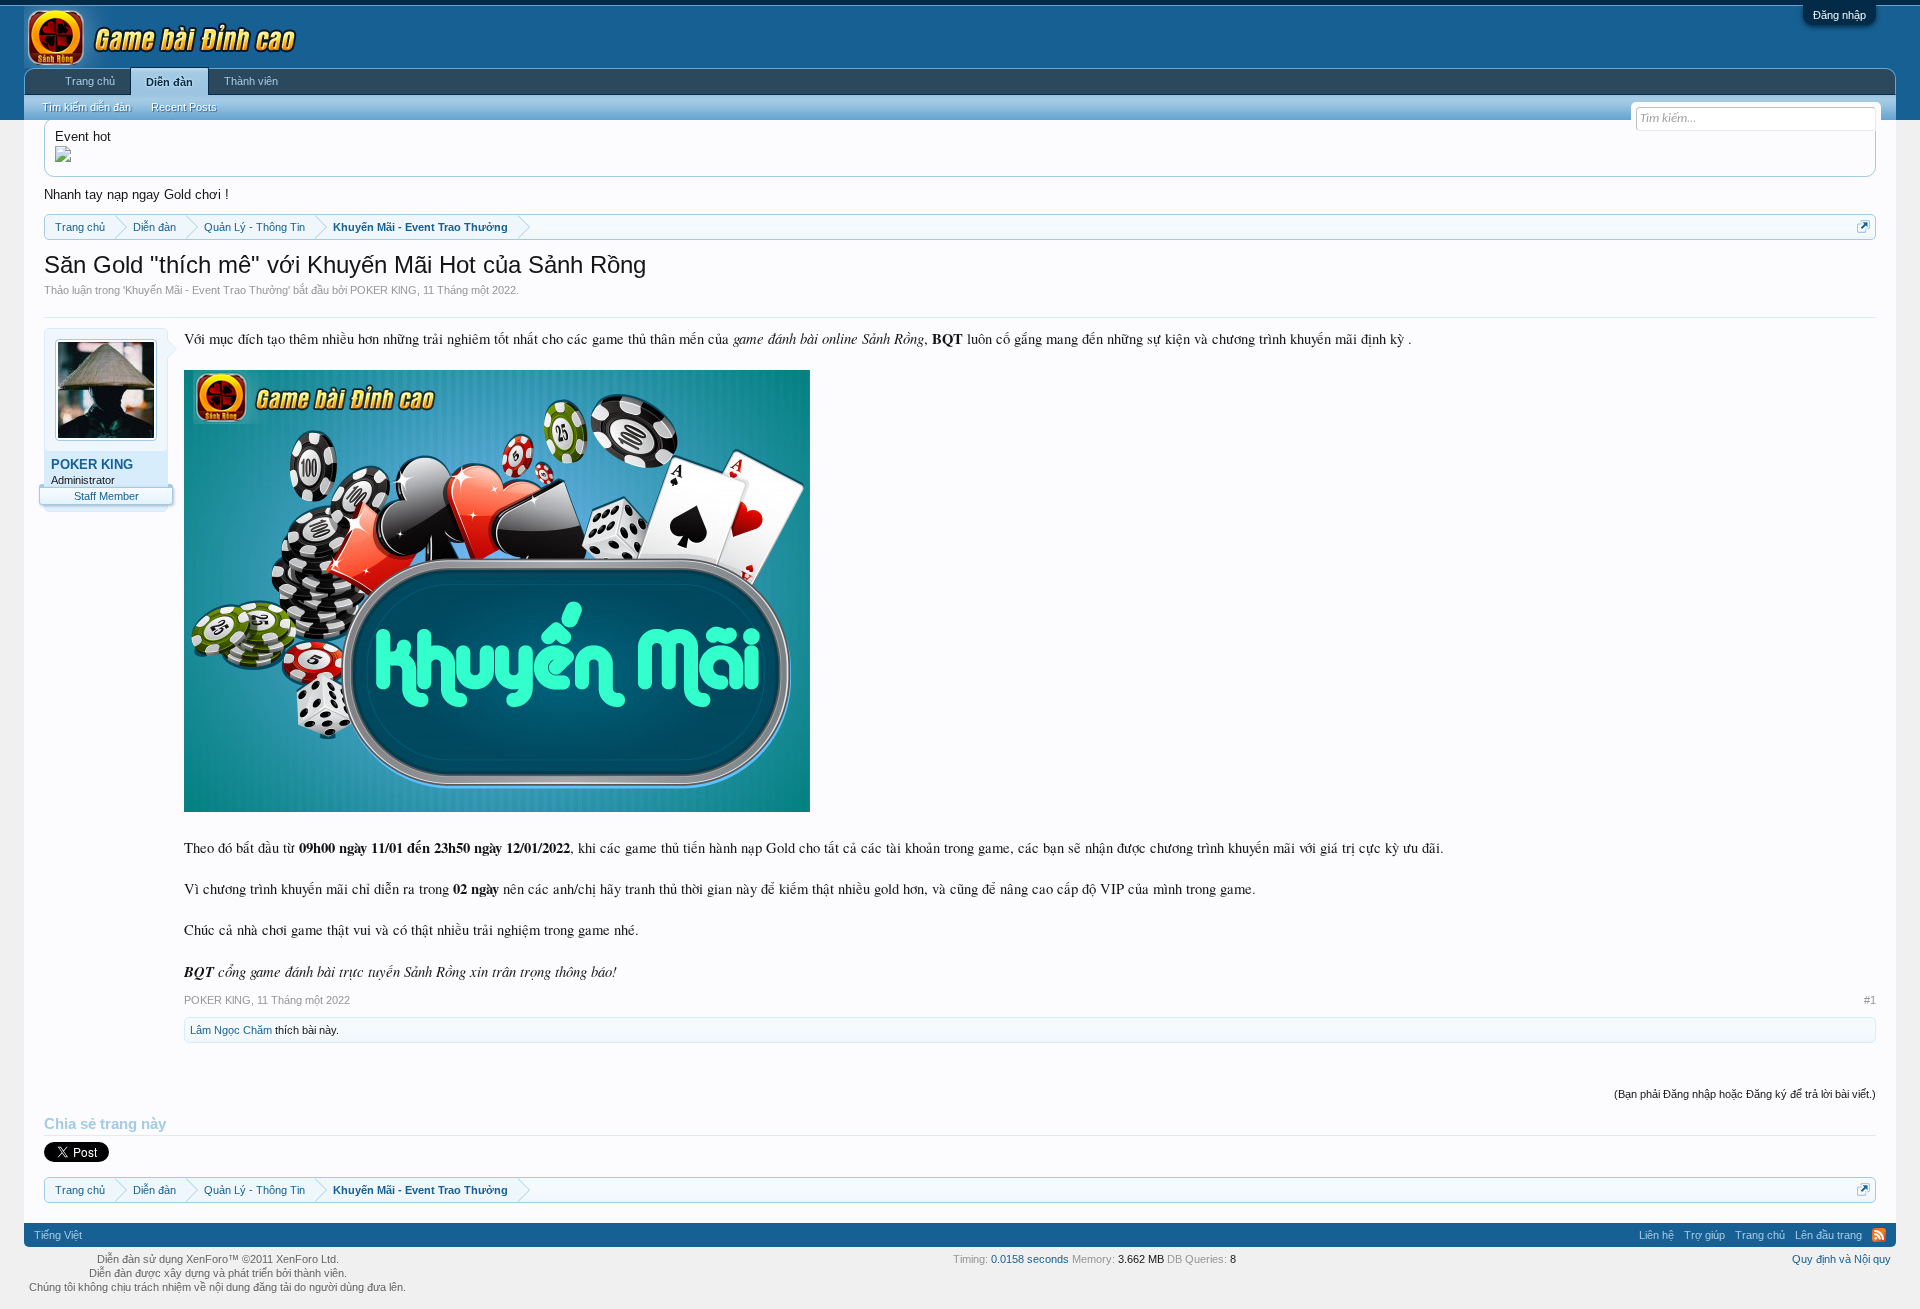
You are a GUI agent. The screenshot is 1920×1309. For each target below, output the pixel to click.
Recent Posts (184, 107)
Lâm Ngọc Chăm (231, 1030)
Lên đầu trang (1828, 1235)
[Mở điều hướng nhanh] (1863, 226)
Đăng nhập (1839, 15)
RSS (1879, 1235)
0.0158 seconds (1030, 1259)
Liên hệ (1656, 1235)
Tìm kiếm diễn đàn (86, 107)
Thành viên (251, 81)
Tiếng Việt (58, 1235)
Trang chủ (90, 81)
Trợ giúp (1704, 1235)
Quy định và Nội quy (1841, 1259)
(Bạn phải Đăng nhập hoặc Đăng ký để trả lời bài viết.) (1745, 1094)
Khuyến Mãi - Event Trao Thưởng (206, 290)
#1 (1870, 1000)
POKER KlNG (383, 290)
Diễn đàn (169, 82)
